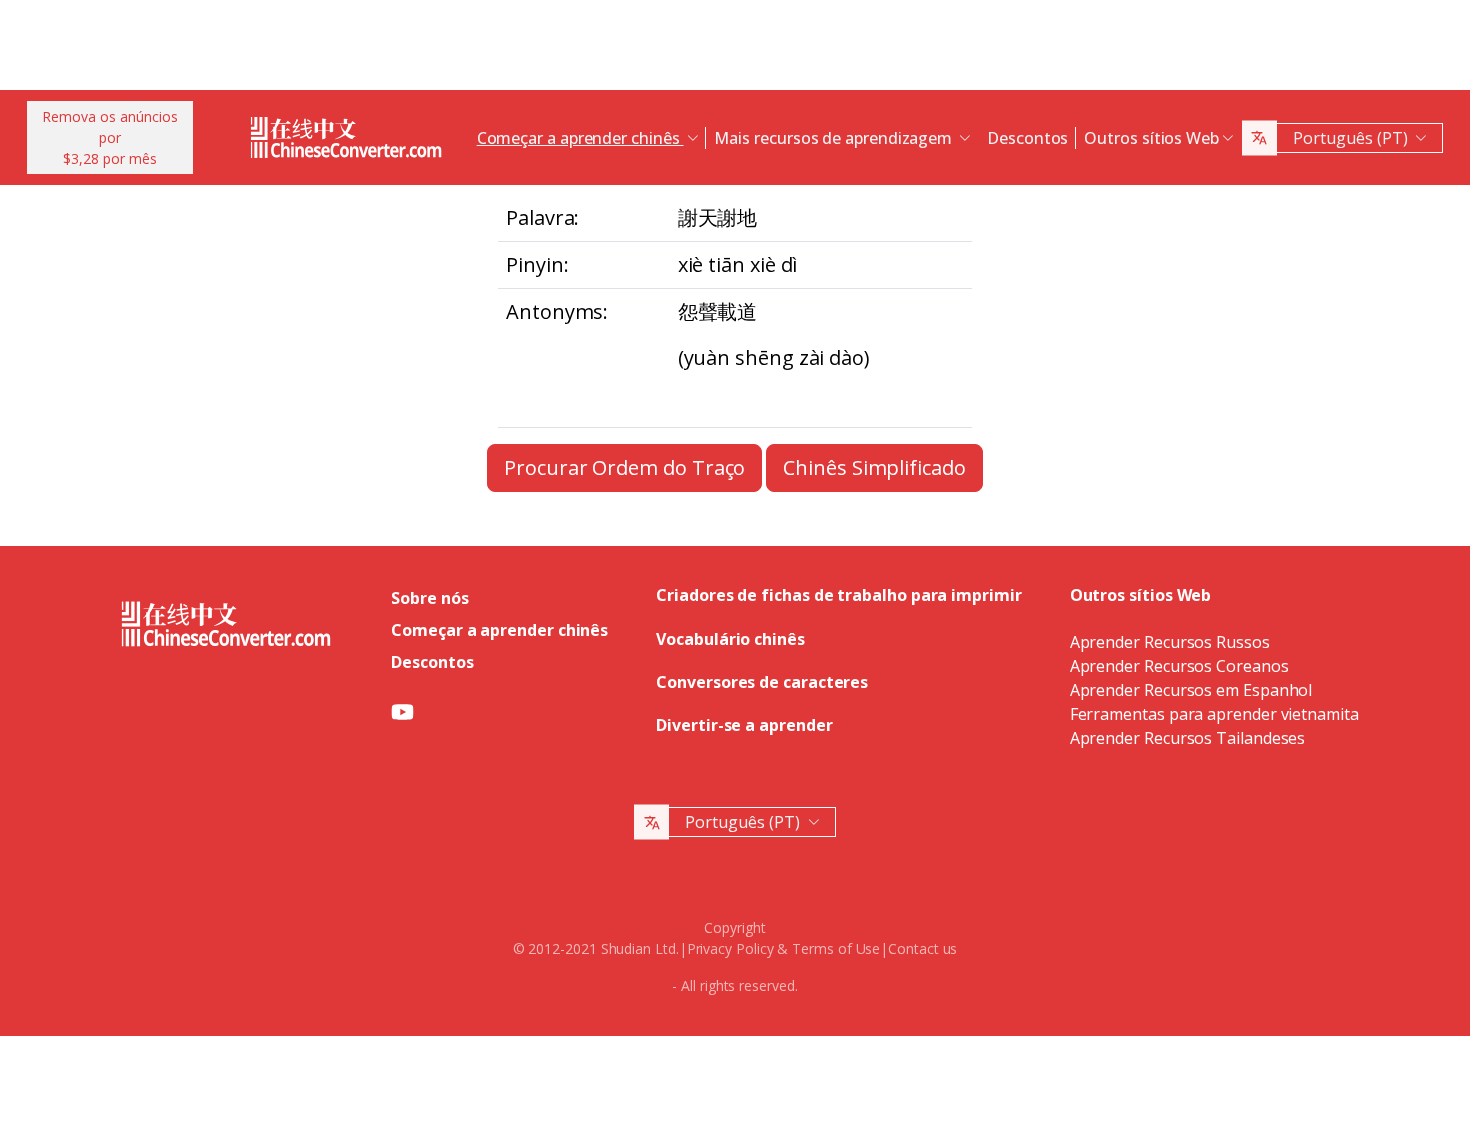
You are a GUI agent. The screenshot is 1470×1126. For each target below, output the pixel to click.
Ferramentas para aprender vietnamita (1214, 714)
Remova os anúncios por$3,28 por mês (110, 137)
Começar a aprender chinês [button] (580, 138)
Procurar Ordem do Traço (624, 467)
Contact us (922, 948)
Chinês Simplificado (874, 467)
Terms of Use (836, 948)
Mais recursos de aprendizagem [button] (835, 138)
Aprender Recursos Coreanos (1179, 666)
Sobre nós (429, 598)
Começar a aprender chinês (499, 630)
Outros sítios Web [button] (1151, 138)
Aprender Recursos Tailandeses (1188, 738)
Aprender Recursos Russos (1170, 642)
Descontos (1027, 138)
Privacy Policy (730, 948)
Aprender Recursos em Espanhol (1191, 690)
